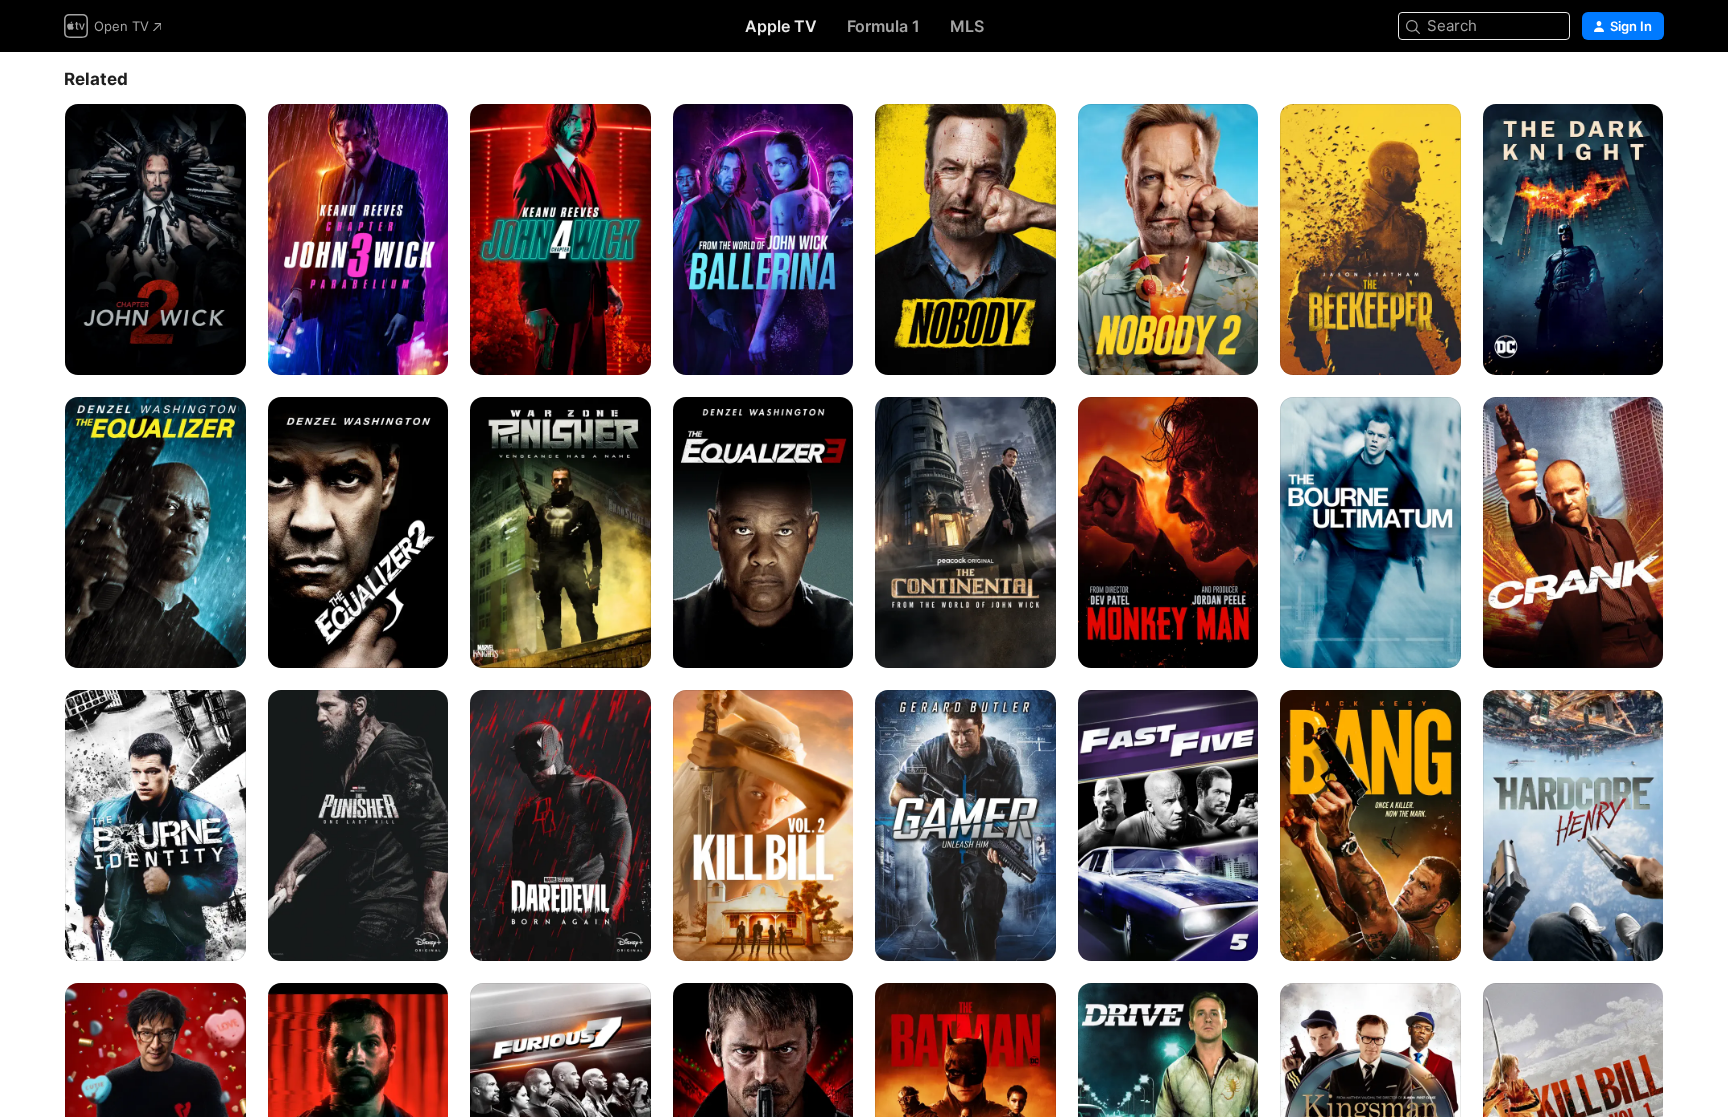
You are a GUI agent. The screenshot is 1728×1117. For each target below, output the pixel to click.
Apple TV (781, 26)
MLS (967, 26)
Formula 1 (883, 26)
